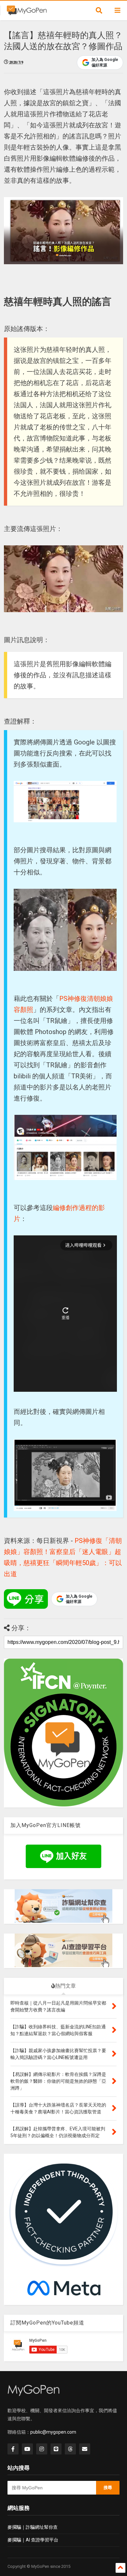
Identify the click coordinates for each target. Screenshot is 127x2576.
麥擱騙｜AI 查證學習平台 (33, 2540)
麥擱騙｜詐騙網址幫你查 (33, 2527)
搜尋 (108, 2488)
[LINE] (56, 2449)
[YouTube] (27, 2449)
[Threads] (70, 2449)
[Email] (85, 2449)
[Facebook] (13, 2449)
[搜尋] (99, 10)
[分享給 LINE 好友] (26, 1599)
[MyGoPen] (27, 12)
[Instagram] (42, 2449)
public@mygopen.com (53, 2432)
